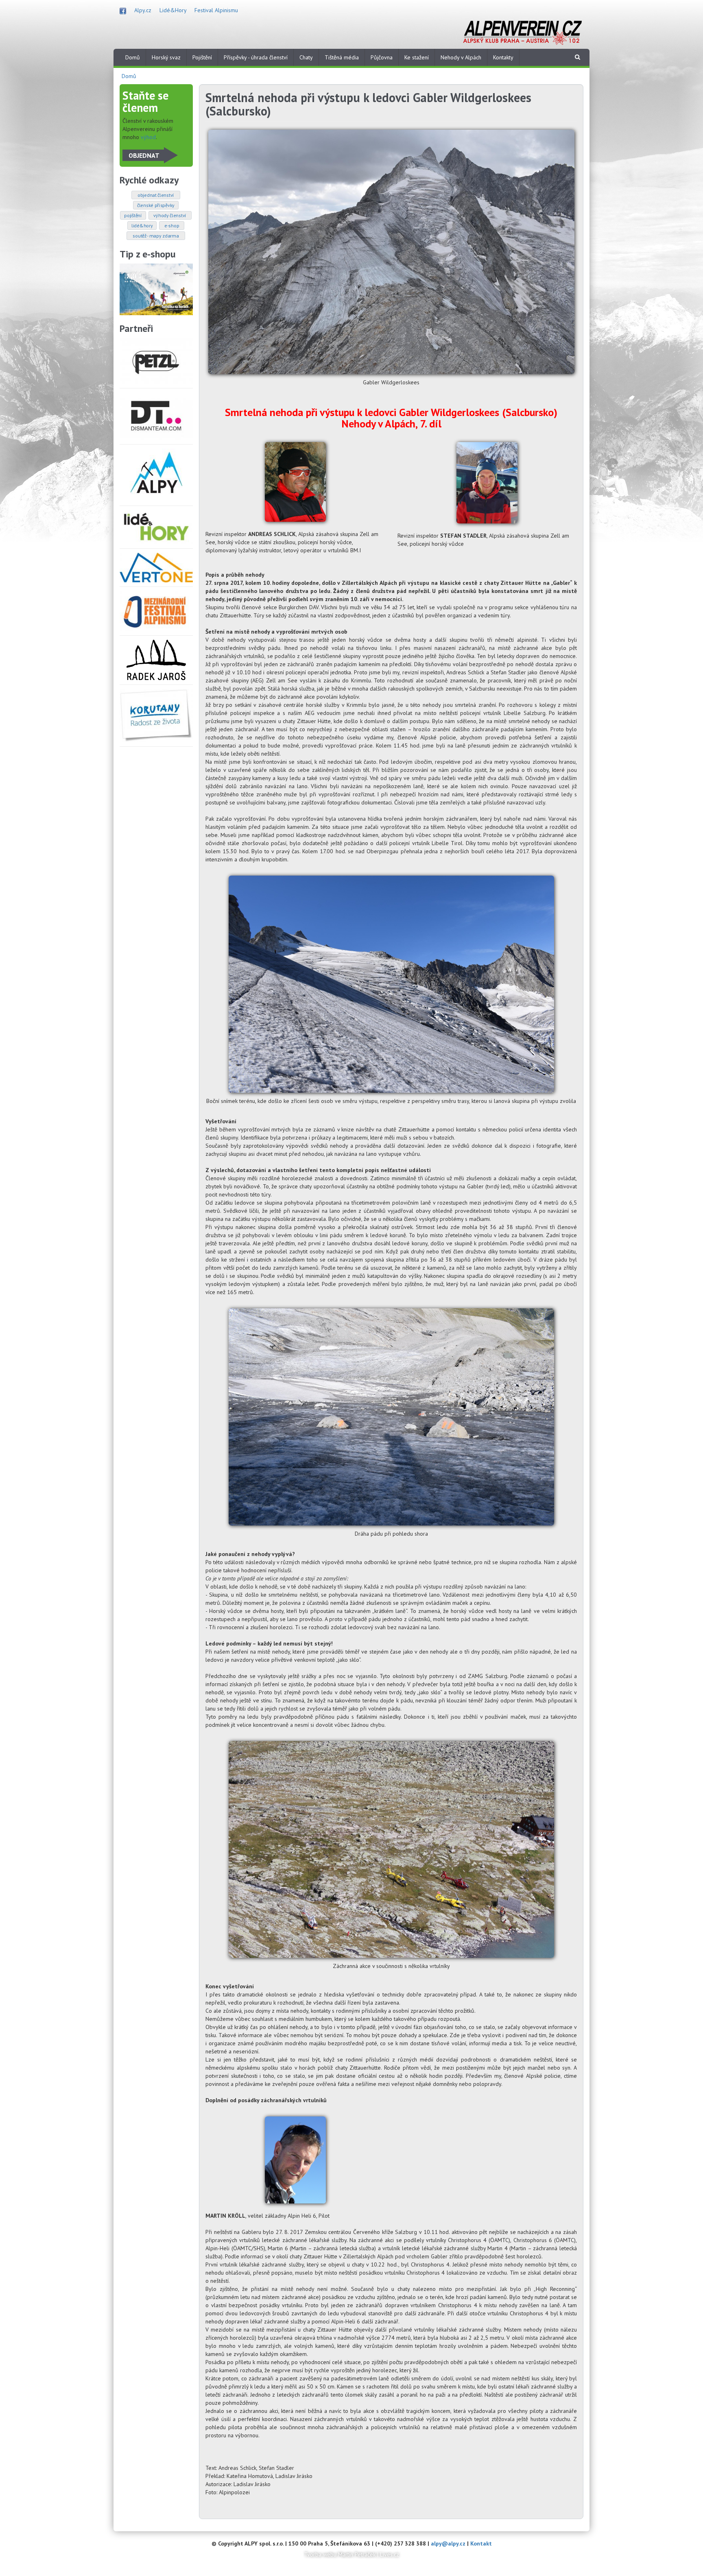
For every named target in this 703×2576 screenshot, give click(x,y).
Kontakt (481, 2543)
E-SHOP (172, 226)
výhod (148, 137)
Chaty (306, 57)
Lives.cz (390, 2554)
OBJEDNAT (144, 155)
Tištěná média (342, 57)
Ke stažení (417, 57)
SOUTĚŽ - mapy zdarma (156, 236)
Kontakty (503, 57)
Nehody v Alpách (461, 57)
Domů (133, 57)
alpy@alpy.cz (448, 2543)
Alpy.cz (143, 10)
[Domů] (522, 32)
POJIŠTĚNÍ (133, 215)
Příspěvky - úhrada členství (256, 57)
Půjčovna (382, 57)
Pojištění (202, 57)
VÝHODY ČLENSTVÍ (170, 215)
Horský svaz (166, 57)
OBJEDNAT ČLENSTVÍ (156, 195)
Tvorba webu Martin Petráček (340, 2554)
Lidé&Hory (173, 10)
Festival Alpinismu (216, 10)
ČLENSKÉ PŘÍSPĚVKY (156, 205)
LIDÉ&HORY (142, 226)
